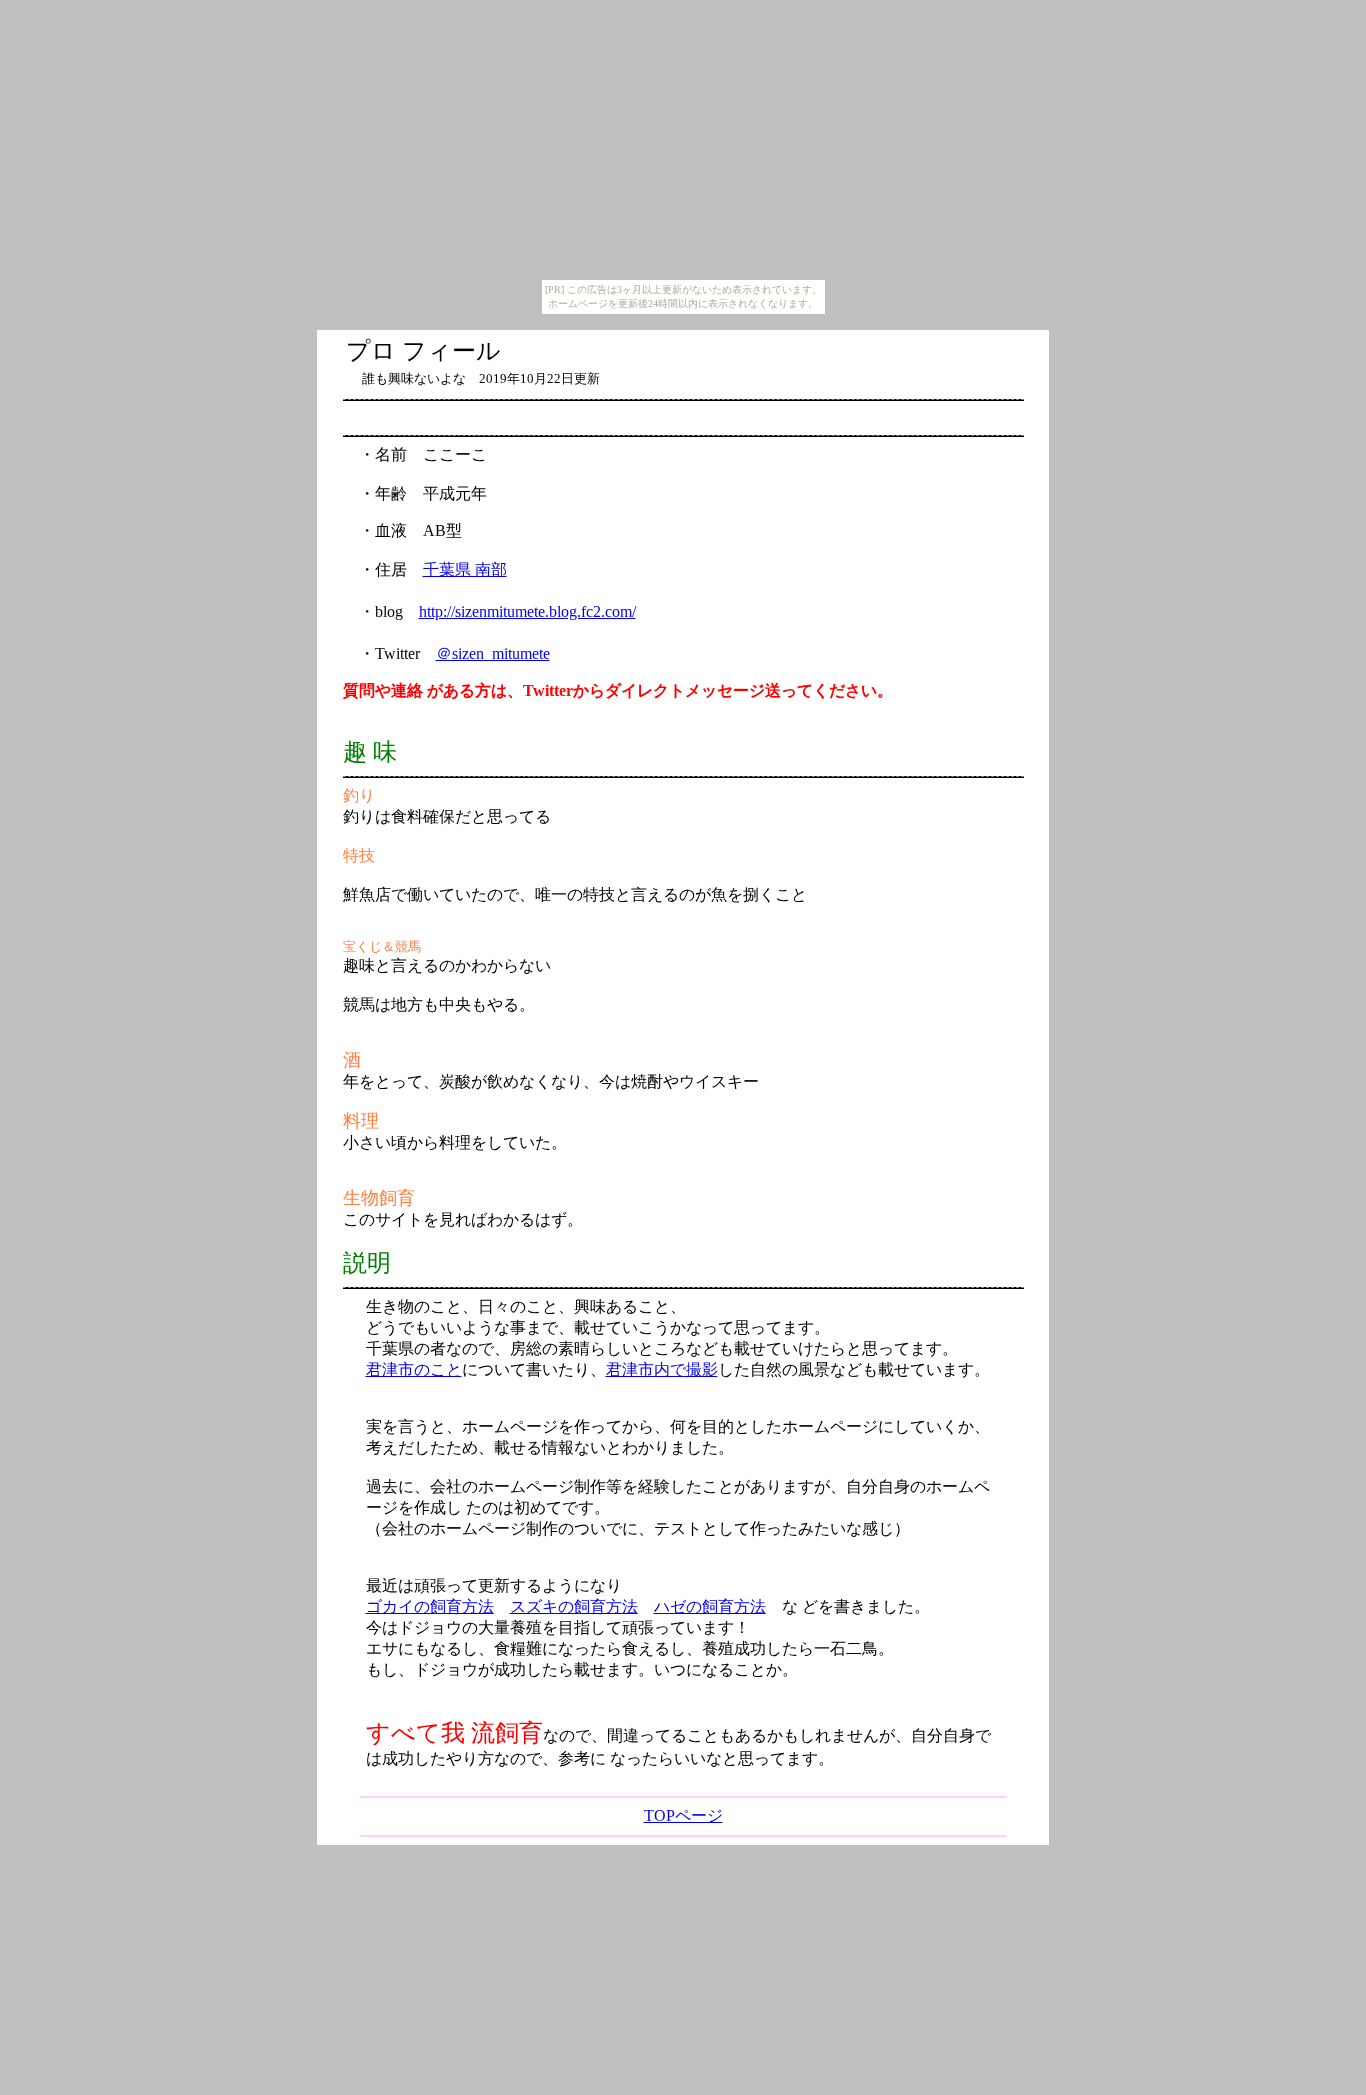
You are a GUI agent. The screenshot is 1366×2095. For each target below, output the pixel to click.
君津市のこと (414, 1369)
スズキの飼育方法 (574, 1606)
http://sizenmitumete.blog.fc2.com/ (527, 611)
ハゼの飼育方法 (710, 1606)
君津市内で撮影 (662, 1369)
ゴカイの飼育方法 (430, 1606)
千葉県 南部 (465, 569)
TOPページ (683, 1815)
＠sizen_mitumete (493, 653)
